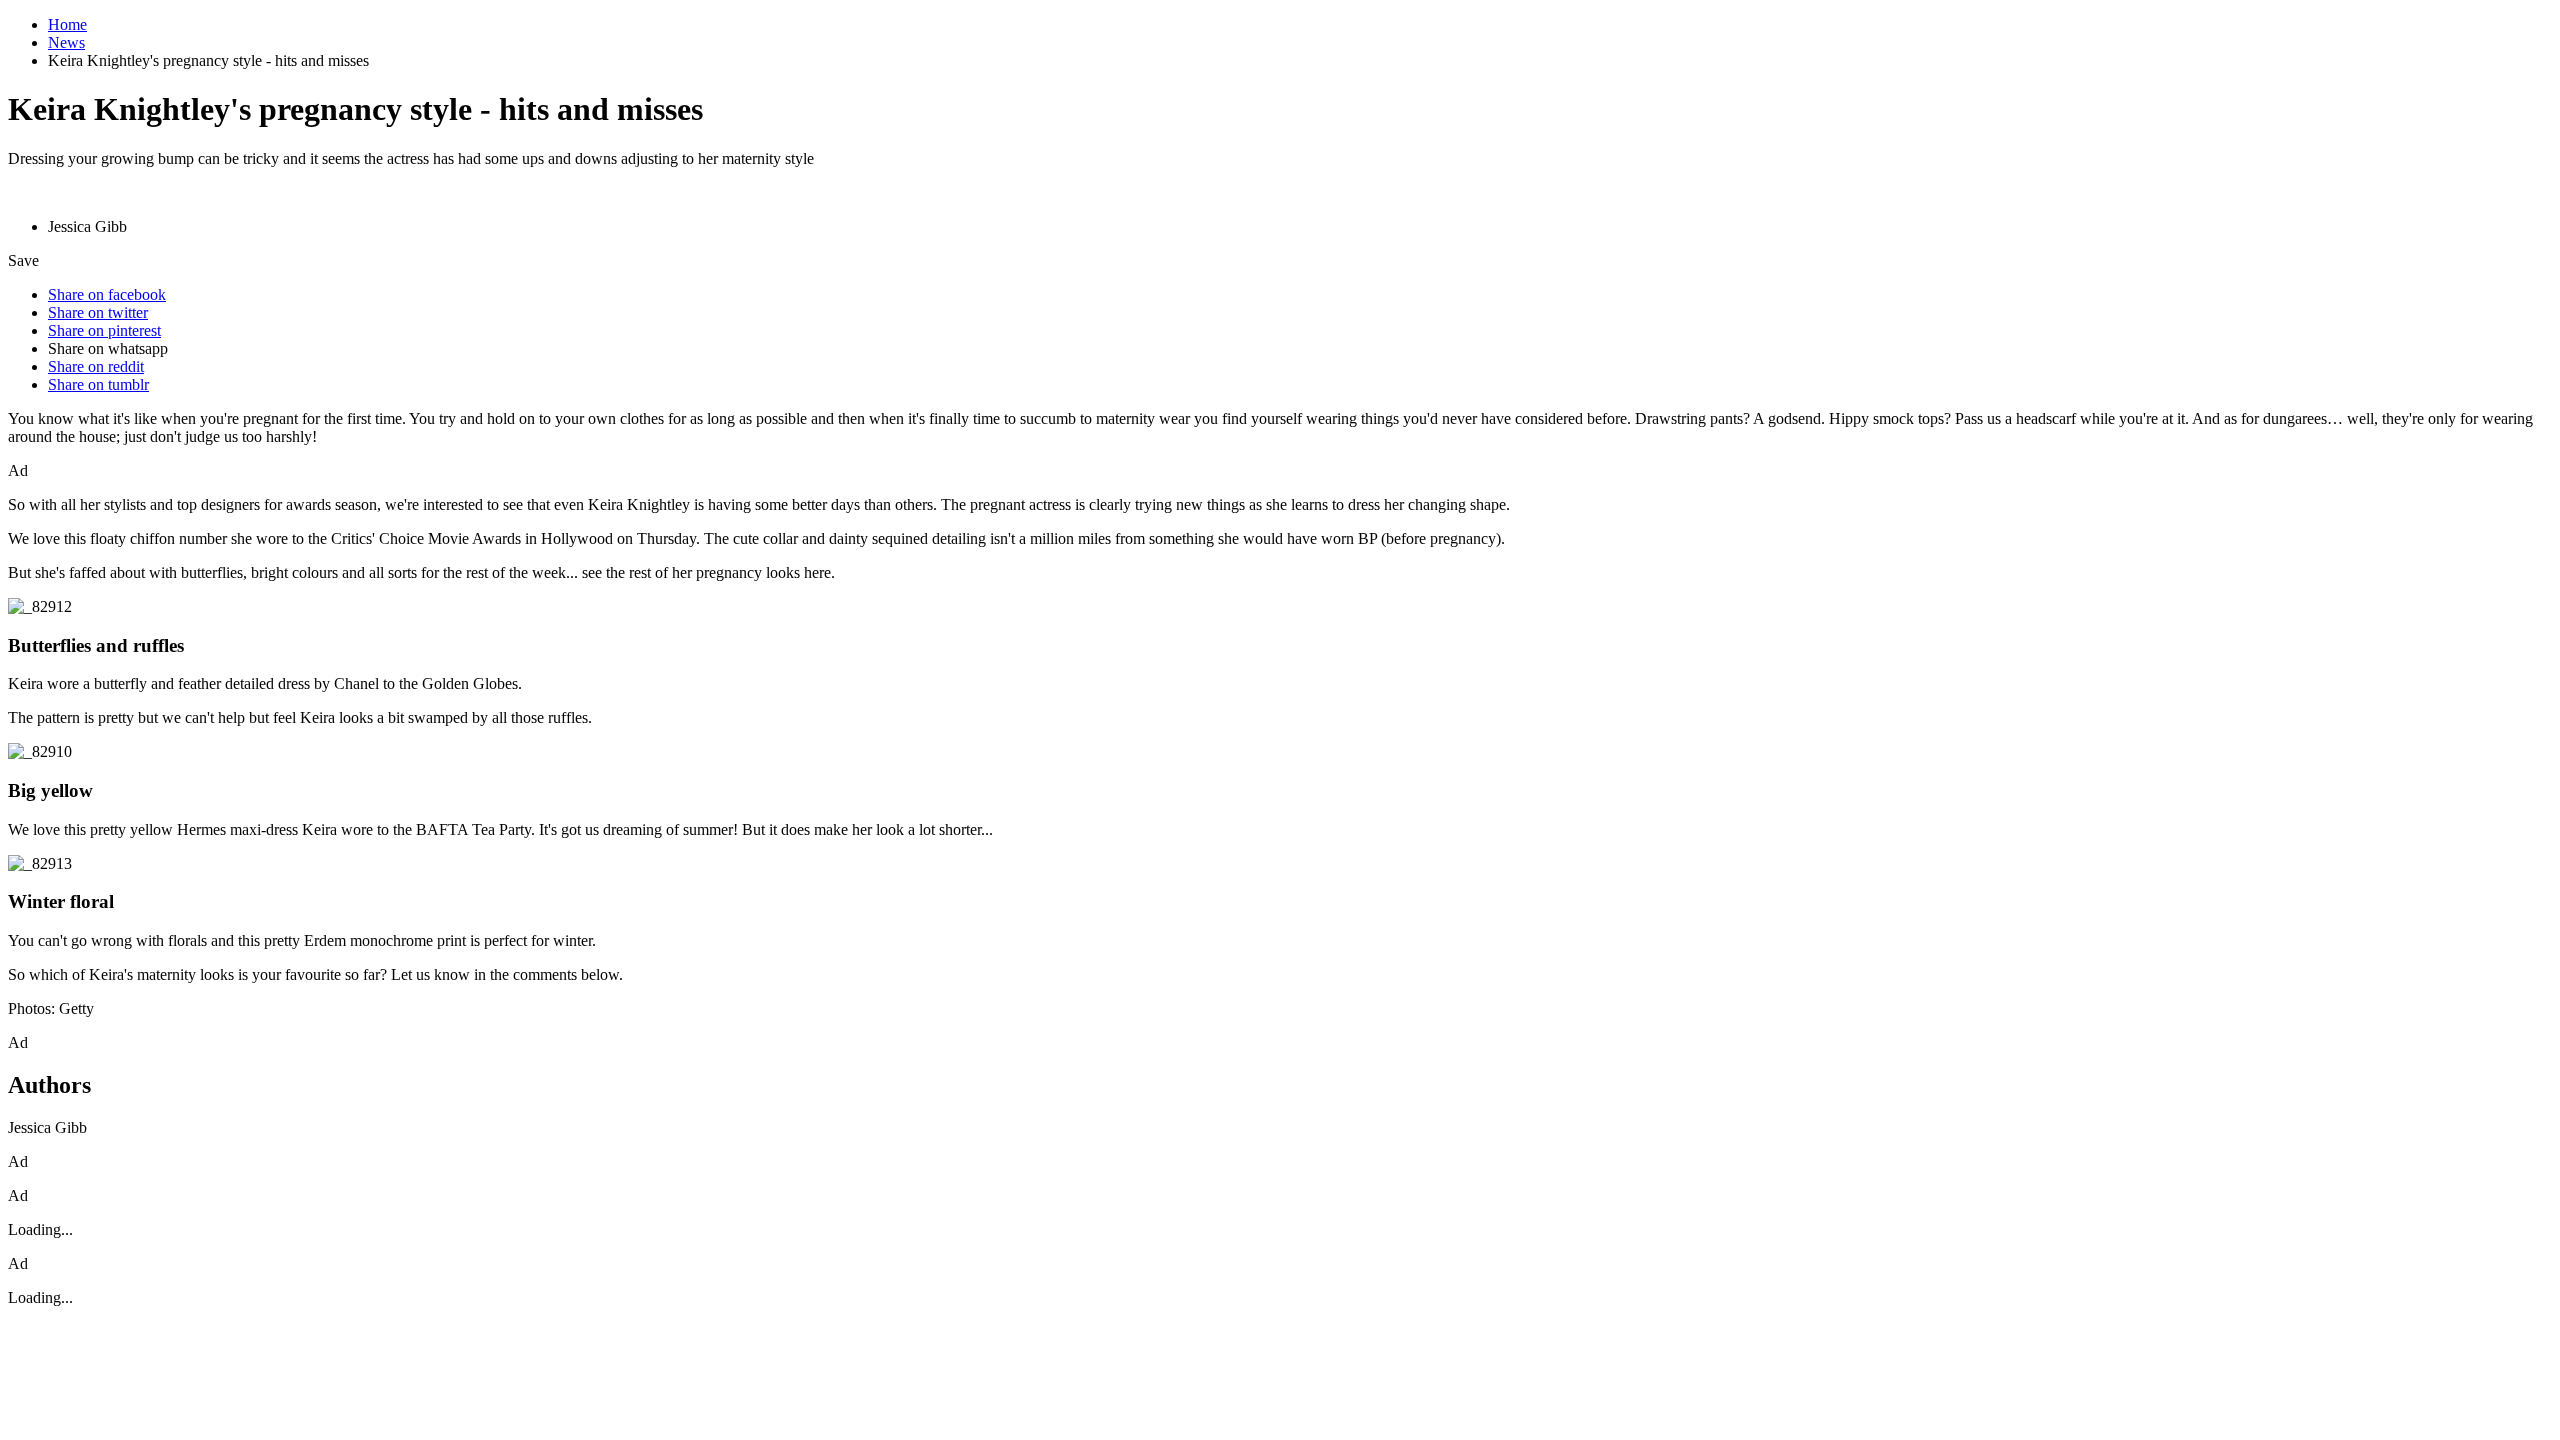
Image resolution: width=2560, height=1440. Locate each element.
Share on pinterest (104, 330)
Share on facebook (107, 294)
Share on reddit (96, 366)
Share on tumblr (98, 384)
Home (67, 24)
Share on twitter (98, 312)
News (66, 42)
